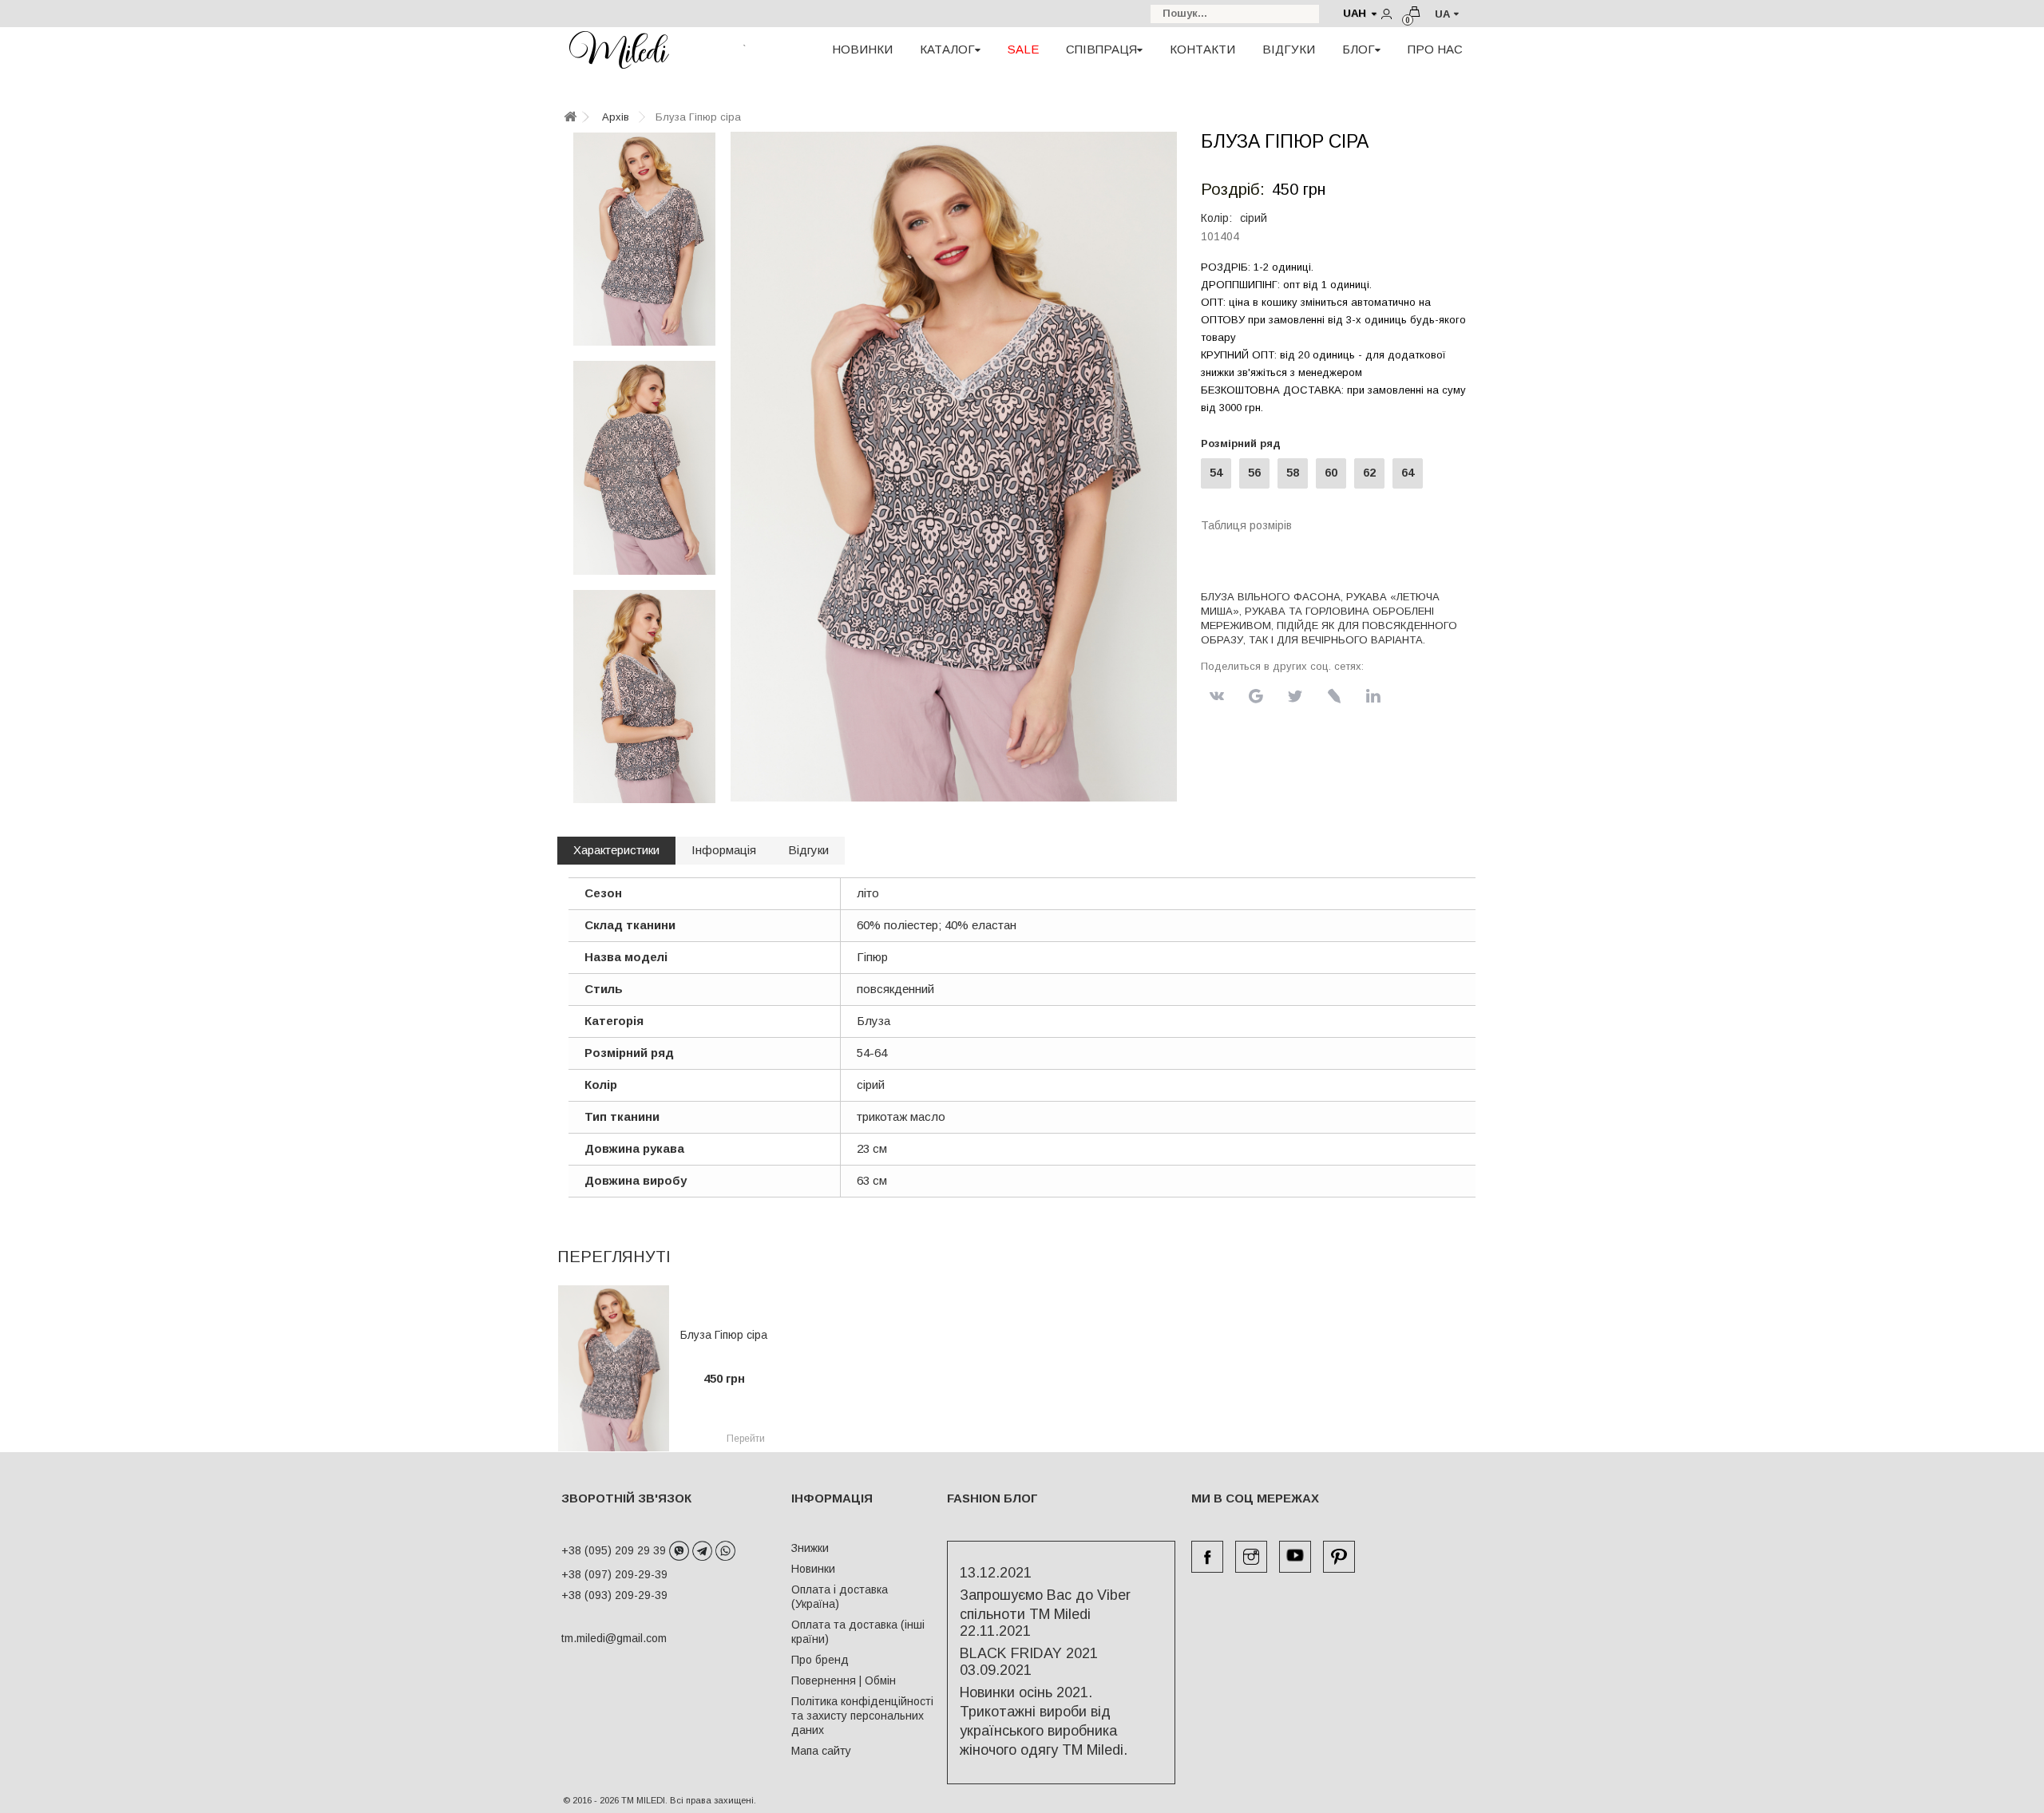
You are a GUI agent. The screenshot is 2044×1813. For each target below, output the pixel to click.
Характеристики (616, 850)
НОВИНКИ (862, 49)
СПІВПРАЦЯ (1101, 49)
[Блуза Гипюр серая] (644, 239)
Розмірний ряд (1244, 443)
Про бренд (820, 1660)
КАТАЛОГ (947, 49)
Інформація (724, 850)
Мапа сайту (821, 1751)
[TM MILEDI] (619, 49)
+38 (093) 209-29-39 (614, 1595)
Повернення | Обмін (844, 1680)
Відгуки (808, 850)
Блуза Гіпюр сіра (724, 1335)
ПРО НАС (1435, 49)
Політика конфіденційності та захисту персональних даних (862, 1716)
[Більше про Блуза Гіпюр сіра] (614, 1368)
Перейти (746, 1439)
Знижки (810, 1548)
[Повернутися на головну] (570, 118)
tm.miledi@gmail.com (597, 1638)
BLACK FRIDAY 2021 (1029, 1653)
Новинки (813, 1569)
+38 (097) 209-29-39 (614, 1574)
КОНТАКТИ (1202, 49)
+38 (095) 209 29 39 (615, 1550)
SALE (1023, 49)
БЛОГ (1359, 49)
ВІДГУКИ (1289, 49)
